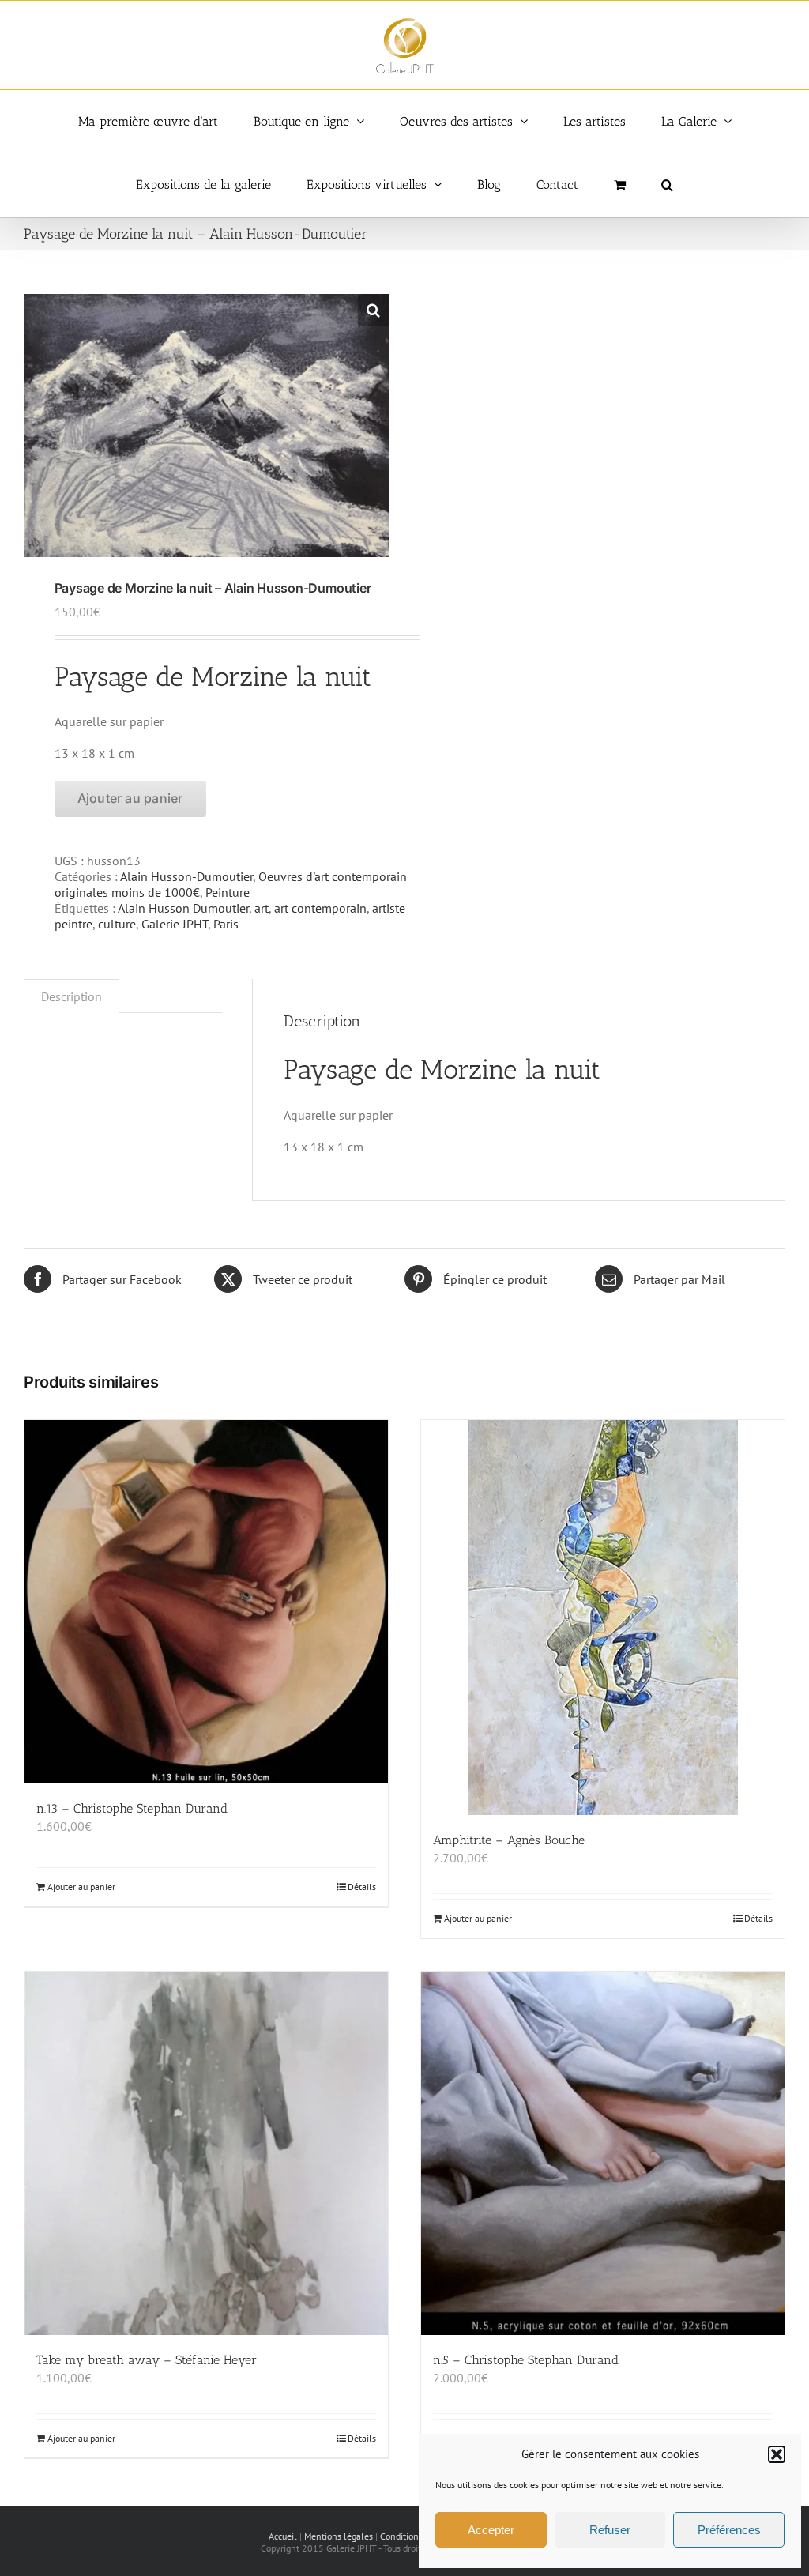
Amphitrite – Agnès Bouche (509, 1840)
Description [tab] (71, 996)
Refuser (610, 2530)
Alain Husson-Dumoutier (186, 876)
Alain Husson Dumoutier (183, 908)
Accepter (491, 2530)
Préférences (729, 2530)
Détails (362, 1887)
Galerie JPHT (175, 924)
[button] (777, 2454)
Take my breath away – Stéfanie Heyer (147, 2360)
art (262, 908)
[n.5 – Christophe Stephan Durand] (603, 2153)
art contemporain (320, 908)
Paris (226, 924)
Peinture (228, 892)
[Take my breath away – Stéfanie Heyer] (206, 2153)
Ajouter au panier (130, 798)
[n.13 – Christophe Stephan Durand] (206, 1602)
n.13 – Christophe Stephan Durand (132, 1808)
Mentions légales (339, 2536)
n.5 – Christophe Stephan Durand (526, 2360)
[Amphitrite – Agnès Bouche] (603, 1618)
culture (117, 924)
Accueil (283, 2536)
